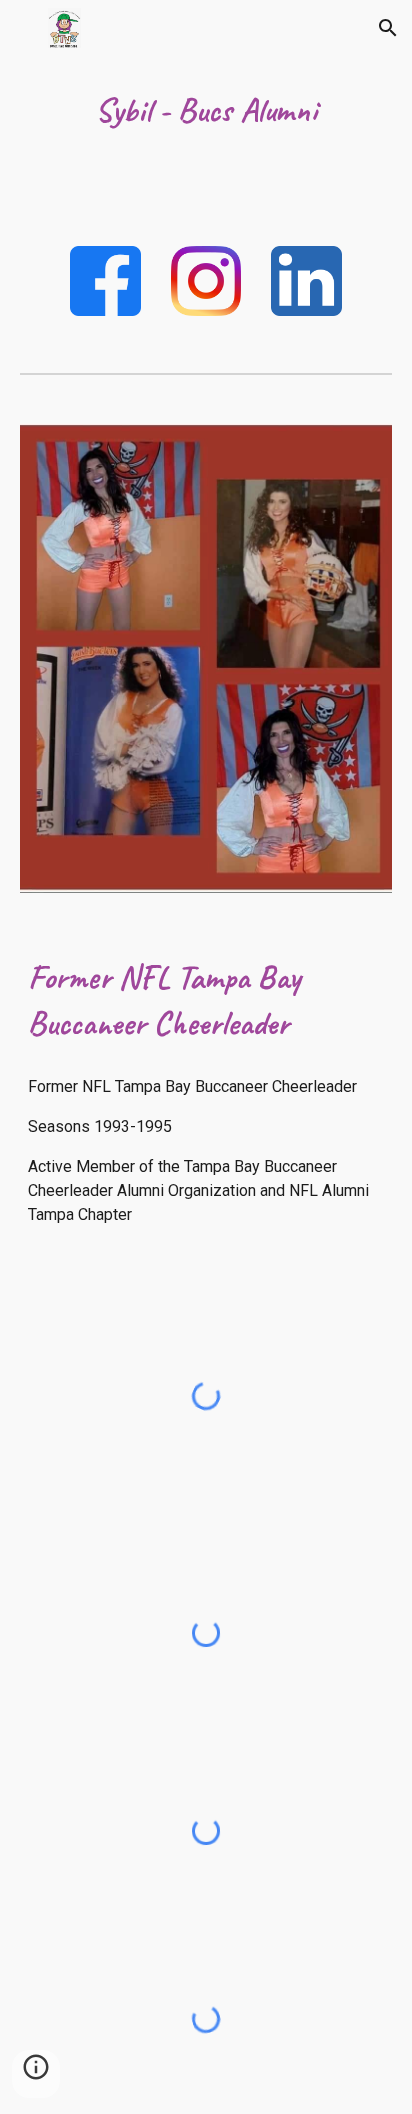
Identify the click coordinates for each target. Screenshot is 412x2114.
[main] (206, 111)
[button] (24, 27)
